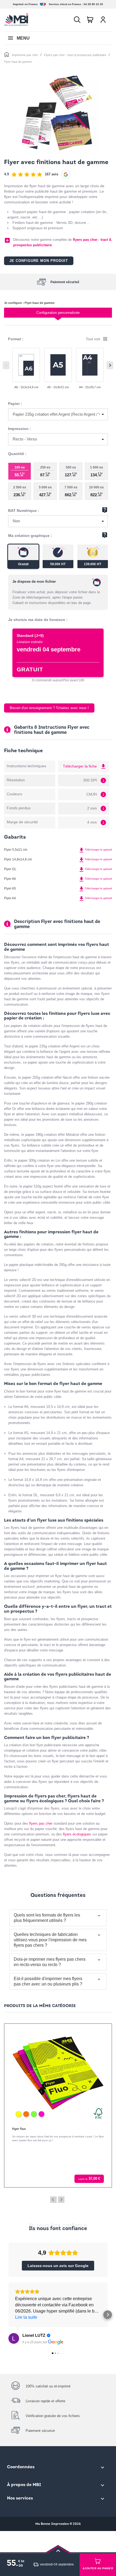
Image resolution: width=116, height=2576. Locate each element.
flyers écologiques (77, 1834)
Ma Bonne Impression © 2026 (58, 2524)
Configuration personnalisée (58, 313)
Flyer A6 (10, 879)
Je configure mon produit (39, 261)
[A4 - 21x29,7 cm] (90, 365)
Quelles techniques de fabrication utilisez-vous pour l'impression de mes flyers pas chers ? (50, 1940)
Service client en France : (66, 4)
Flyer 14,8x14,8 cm (18, 859)
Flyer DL (10, 869)
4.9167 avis (31, 174)
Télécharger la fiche (85, 766)
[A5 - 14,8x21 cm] (58, 365)
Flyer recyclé (21, 2129)
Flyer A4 (10, 898)
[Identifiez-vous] (103, 20)
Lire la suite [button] (26, 2317)
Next (61, 2200)
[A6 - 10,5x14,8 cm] (26, 365)
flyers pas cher (41, 1823)
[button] (8, 2315)
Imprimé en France (25, 4)
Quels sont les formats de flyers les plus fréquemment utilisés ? (47, 1918)
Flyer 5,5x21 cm (16, 850)
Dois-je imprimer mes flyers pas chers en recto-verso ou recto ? (50, 1962)
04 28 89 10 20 (93, 4)
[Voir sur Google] (14, 2338)
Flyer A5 (10, 888)
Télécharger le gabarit (95, 850)
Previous (53, 2200)
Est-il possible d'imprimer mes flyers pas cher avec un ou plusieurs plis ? (48, 1981)
